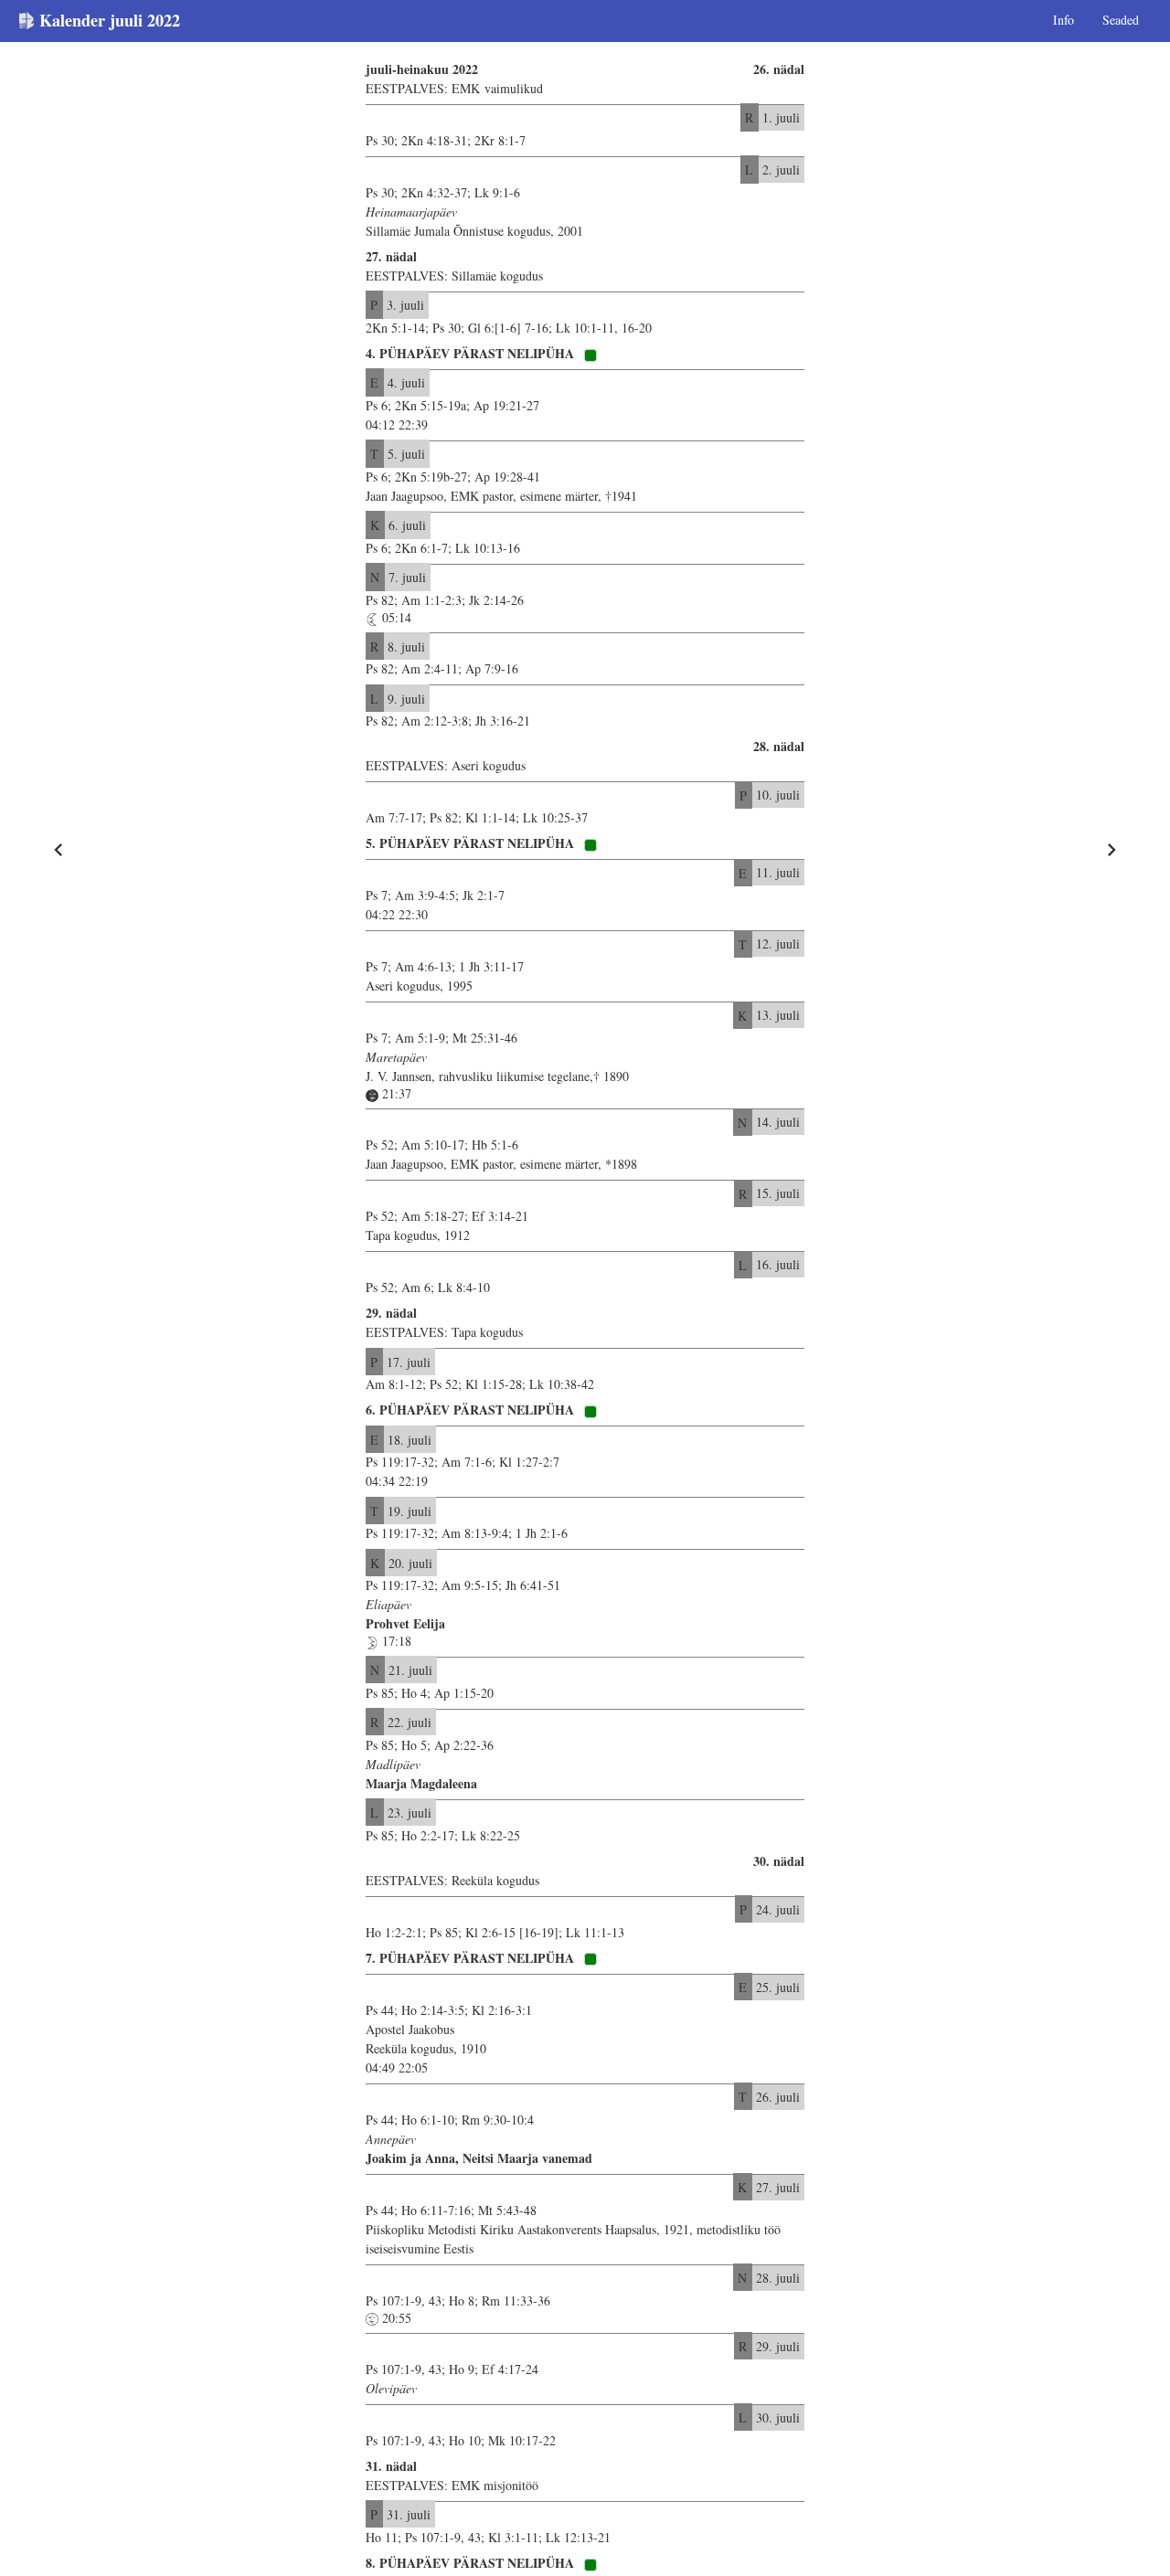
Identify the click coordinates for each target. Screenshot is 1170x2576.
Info (1064, 20)
